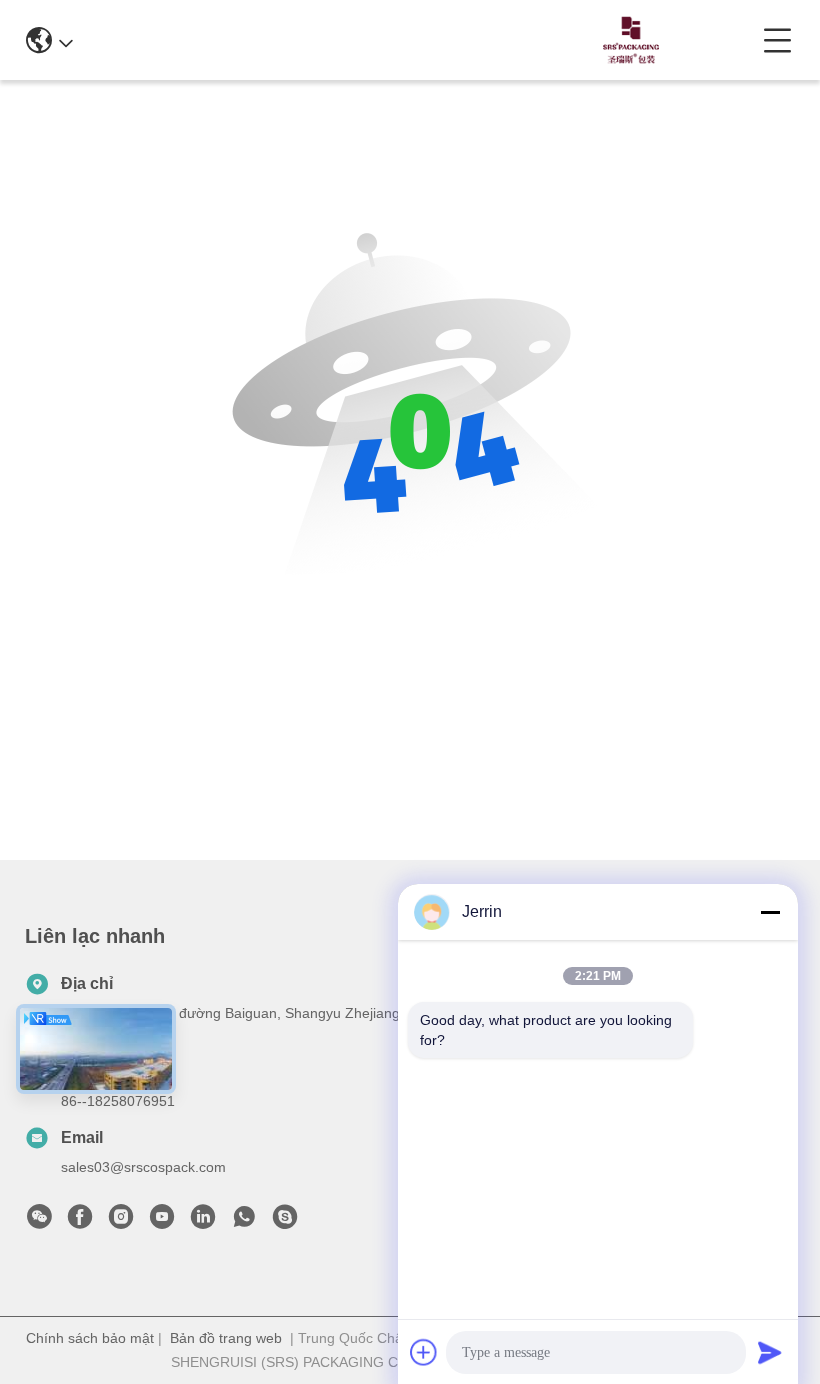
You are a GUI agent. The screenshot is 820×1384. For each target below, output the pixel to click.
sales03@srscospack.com (143, 1167)
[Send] (770, 1352)
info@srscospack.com (235, 39)
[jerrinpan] (285, 1222)
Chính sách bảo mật (90, 1338)
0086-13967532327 (421, 39)
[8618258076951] (244, 1222)
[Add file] (424, 1352)
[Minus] (770, 912)
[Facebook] (80, 1222)
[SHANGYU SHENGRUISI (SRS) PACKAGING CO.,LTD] (625, 40)
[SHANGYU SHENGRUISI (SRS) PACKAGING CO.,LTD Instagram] (121, 1222)
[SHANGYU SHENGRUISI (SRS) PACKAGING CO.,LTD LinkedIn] (203, 1222)
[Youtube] (162, 1222)
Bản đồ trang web (226, 1338)
